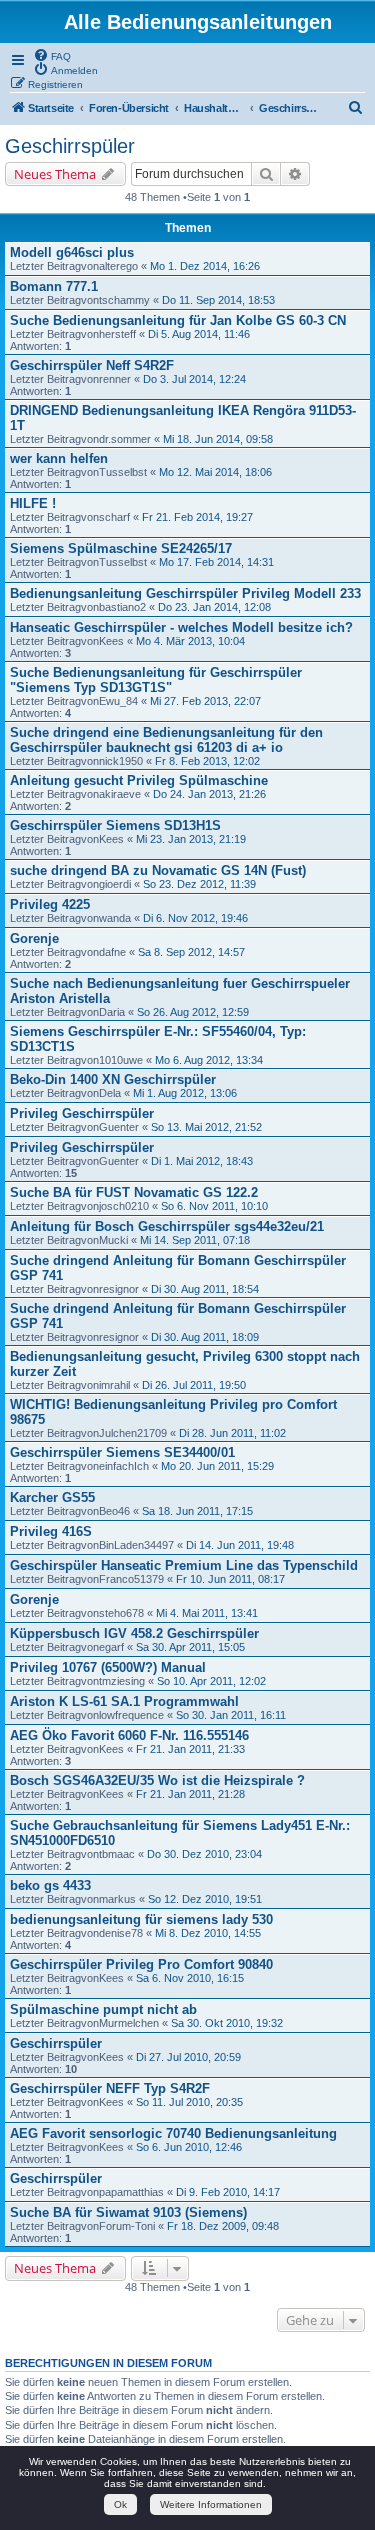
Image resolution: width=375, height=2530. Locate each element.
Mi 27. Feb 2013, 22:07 (205, 701)
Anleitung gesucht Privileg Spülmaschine (139, 780)
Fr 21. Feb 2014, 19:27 (197, 517)
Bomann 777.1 (54, 286)
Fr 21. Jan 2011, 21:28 (190, 1794)
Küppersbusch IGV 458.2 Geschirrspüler (134, 1633)
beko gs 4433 (50, 1885)
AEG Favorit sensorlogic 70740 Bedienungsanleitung (173, 2133)
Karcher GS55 (52, 1497)
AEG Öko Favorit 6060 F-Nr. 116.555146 (129, 1735)
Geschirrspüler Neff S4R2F (92, 365)
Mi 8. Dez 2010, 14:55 (208, 1933)
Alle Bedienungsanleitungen (198, 22)
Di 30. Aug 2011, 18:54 (205, 1289)
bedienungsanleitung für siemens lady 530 (141, 1919)
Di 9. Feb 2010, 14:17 (228, 2192)
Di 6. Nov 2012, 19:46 (195, 918)
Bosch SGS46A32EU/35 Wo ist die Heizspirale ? (157, 1780)
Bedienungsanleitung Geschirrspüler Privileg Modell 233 (185, 593)
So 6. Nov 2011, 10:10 (214, 1206)
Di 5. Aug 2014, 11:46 (199, 334)
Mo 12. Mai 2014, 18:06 (215, 472)
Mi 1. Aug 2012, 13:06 (185, 1093)
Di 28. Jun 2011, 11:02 (232, 1433)
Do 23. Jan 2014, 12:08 (214, 607)
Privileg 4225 (50, 904)
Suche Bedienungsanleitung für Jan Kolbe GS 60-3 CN (178, 320)
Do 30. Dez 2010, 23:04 (204, 1854)
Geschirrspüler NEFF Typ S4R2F (110, 2088)
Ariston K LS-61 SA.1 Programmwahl (124, 1701)
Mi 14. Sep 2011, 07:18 (195, 1240)
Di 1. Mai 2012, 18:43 (202, 1161)
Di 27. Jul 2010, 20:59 (188, 2057)
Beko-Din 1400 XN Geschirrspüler (113, 1079)
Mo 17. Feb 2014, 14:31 (216, 562)
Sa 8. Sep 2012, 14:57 (191, 952)
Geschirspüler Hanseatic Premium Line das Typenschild (184, 1565)
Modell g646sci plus (72, 252)
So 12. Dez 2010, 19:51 (205, 1899)
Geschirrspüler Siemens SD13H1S (115, 825)
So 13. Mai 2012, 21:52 (206, 1127)
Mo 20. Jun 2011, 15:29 (217, 1466)
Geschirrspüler (70, 146)
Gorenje (34, 938)
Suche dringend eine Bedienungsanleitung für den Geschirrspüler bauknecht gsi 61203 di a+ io (166, 740)
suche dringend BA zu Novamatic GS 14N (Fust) (158, 870)
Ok (120, 2504)
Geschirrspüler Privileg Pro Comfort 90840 (141, 1964)
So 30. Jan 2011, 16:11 (231, 1715)
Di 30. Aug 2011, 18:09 (205, 1337)
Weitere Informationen (211, 2504)
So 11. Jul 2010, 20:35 (189, 2102)
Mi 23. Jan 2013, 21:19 (191, 839)
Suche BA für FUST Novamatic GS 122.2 (134, 1192)
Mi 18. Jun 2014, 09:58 (218, 439)
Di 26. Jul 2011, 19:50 (194, 1385)
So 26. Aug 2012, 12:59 (193, 1012)
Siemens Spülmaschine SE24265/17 (121, 548)
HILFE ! (33, 503)
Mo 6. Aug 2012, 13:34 (209, 1060)
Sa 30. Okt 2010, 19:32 (227, 2023)
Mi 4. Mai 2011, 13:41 (207, 1613)
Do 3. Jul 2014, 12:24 (194, 379)
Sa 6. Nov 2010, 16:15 (190, 1978)
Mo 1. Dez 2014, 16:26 (205, 266)
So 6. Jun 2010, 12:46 (189, 2147)
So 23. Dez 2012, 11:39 (199, 884)
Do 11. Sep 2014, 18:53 (218, 300)
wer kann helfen (59, 458)
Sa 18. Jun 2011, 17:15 (197, 1511)
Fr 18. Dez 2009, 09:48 (223, 2226)
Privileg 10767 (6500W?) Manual (108, 1667)
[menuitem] (52, 55)
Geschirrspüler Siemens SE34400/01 (122, 1452)
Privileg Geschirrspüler (82, 1113)
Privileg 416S (51, 1531)
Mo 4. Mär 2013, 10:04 (190, 641)
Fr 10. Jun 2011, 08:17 (230, 1579)
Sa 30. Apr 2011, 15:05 (190, 1647)
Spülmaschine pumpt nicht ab (103, 2009)
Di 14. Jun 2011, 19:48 (240, 1545)
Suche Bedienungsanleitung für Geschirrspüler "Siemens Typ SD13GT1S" (156, 680)
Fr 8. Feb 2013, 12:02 (207, 761)
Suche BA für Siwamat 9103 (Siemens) (128, 2212)
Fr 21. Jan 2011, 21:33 (190, 1749)
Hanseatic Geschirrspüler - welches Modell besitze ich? (181, 627)
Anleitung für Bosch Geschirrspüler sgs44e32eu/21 (167, 1226)
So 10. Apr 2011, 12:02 (211, 1681)
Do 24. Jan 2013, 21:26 (209, 794)
